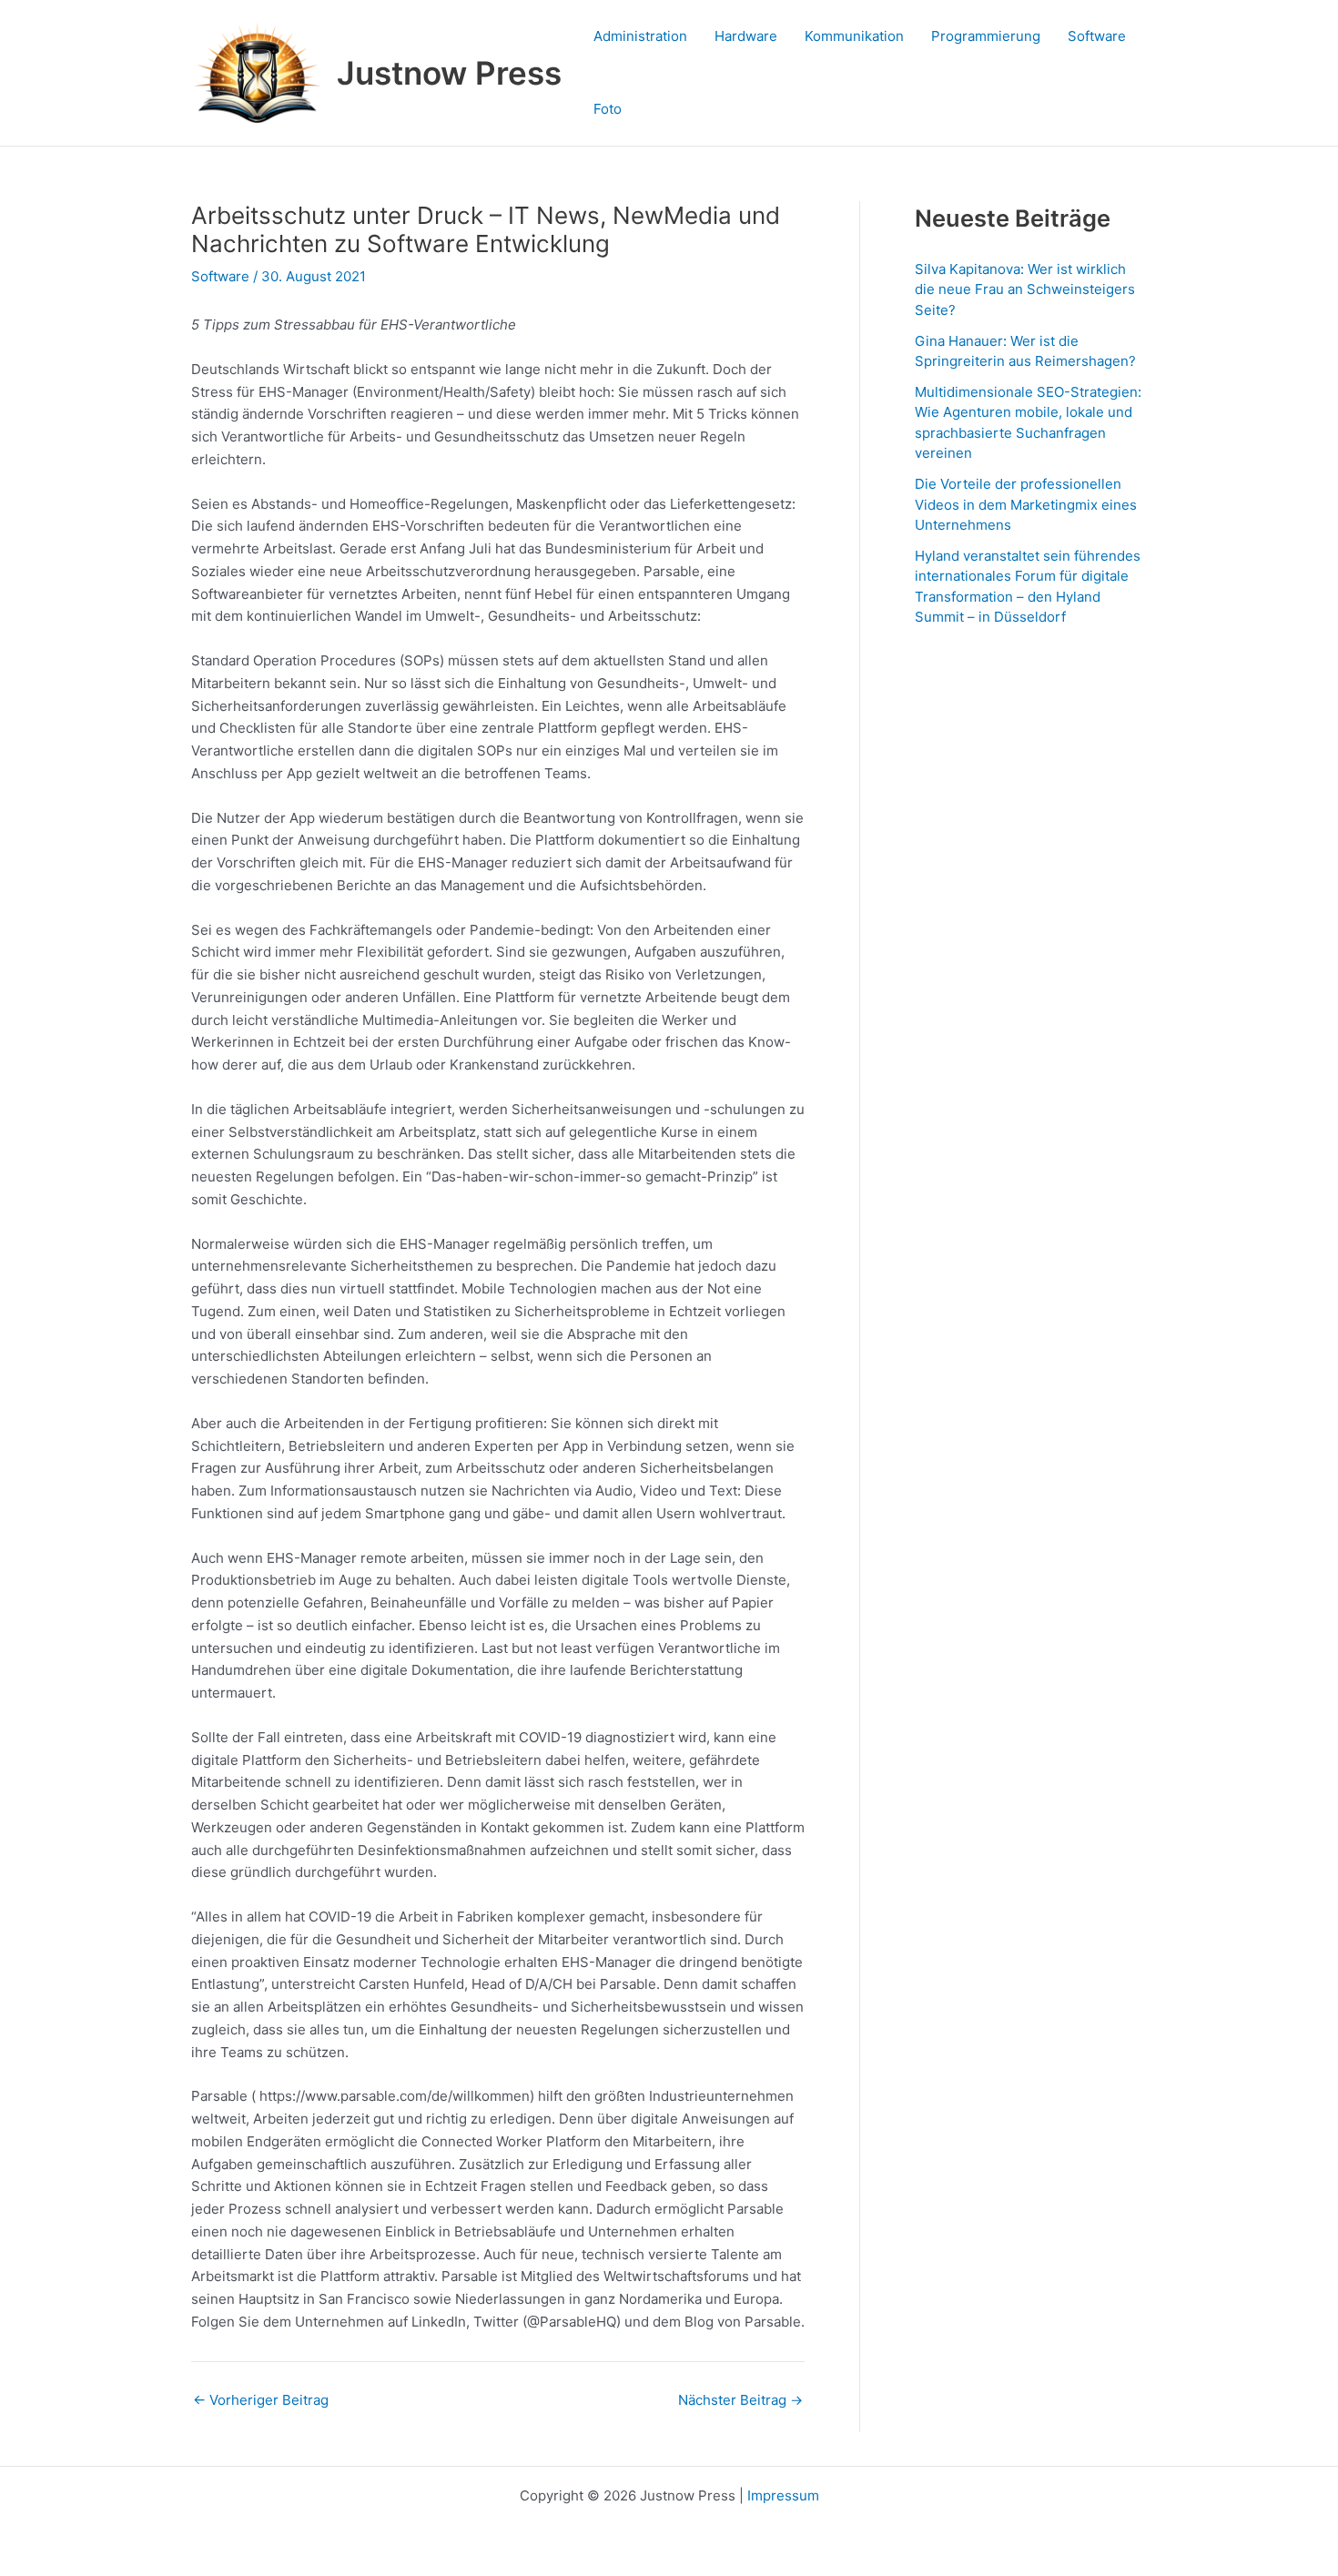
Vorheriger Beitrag (261, 2400)
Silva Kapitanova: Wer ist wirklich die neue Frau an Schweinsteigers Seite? (1025, 289)
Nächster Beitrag (740, 2400)
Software (1097, 36)
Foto (608, 109)
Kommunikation (854, 36)
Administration (640, 36)
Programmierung (986, 36)
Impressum (783, 2495)
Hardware (746, 36)
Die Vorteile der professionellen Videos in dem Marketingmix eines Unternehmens (1026, 504)
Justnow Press (449, 73)
